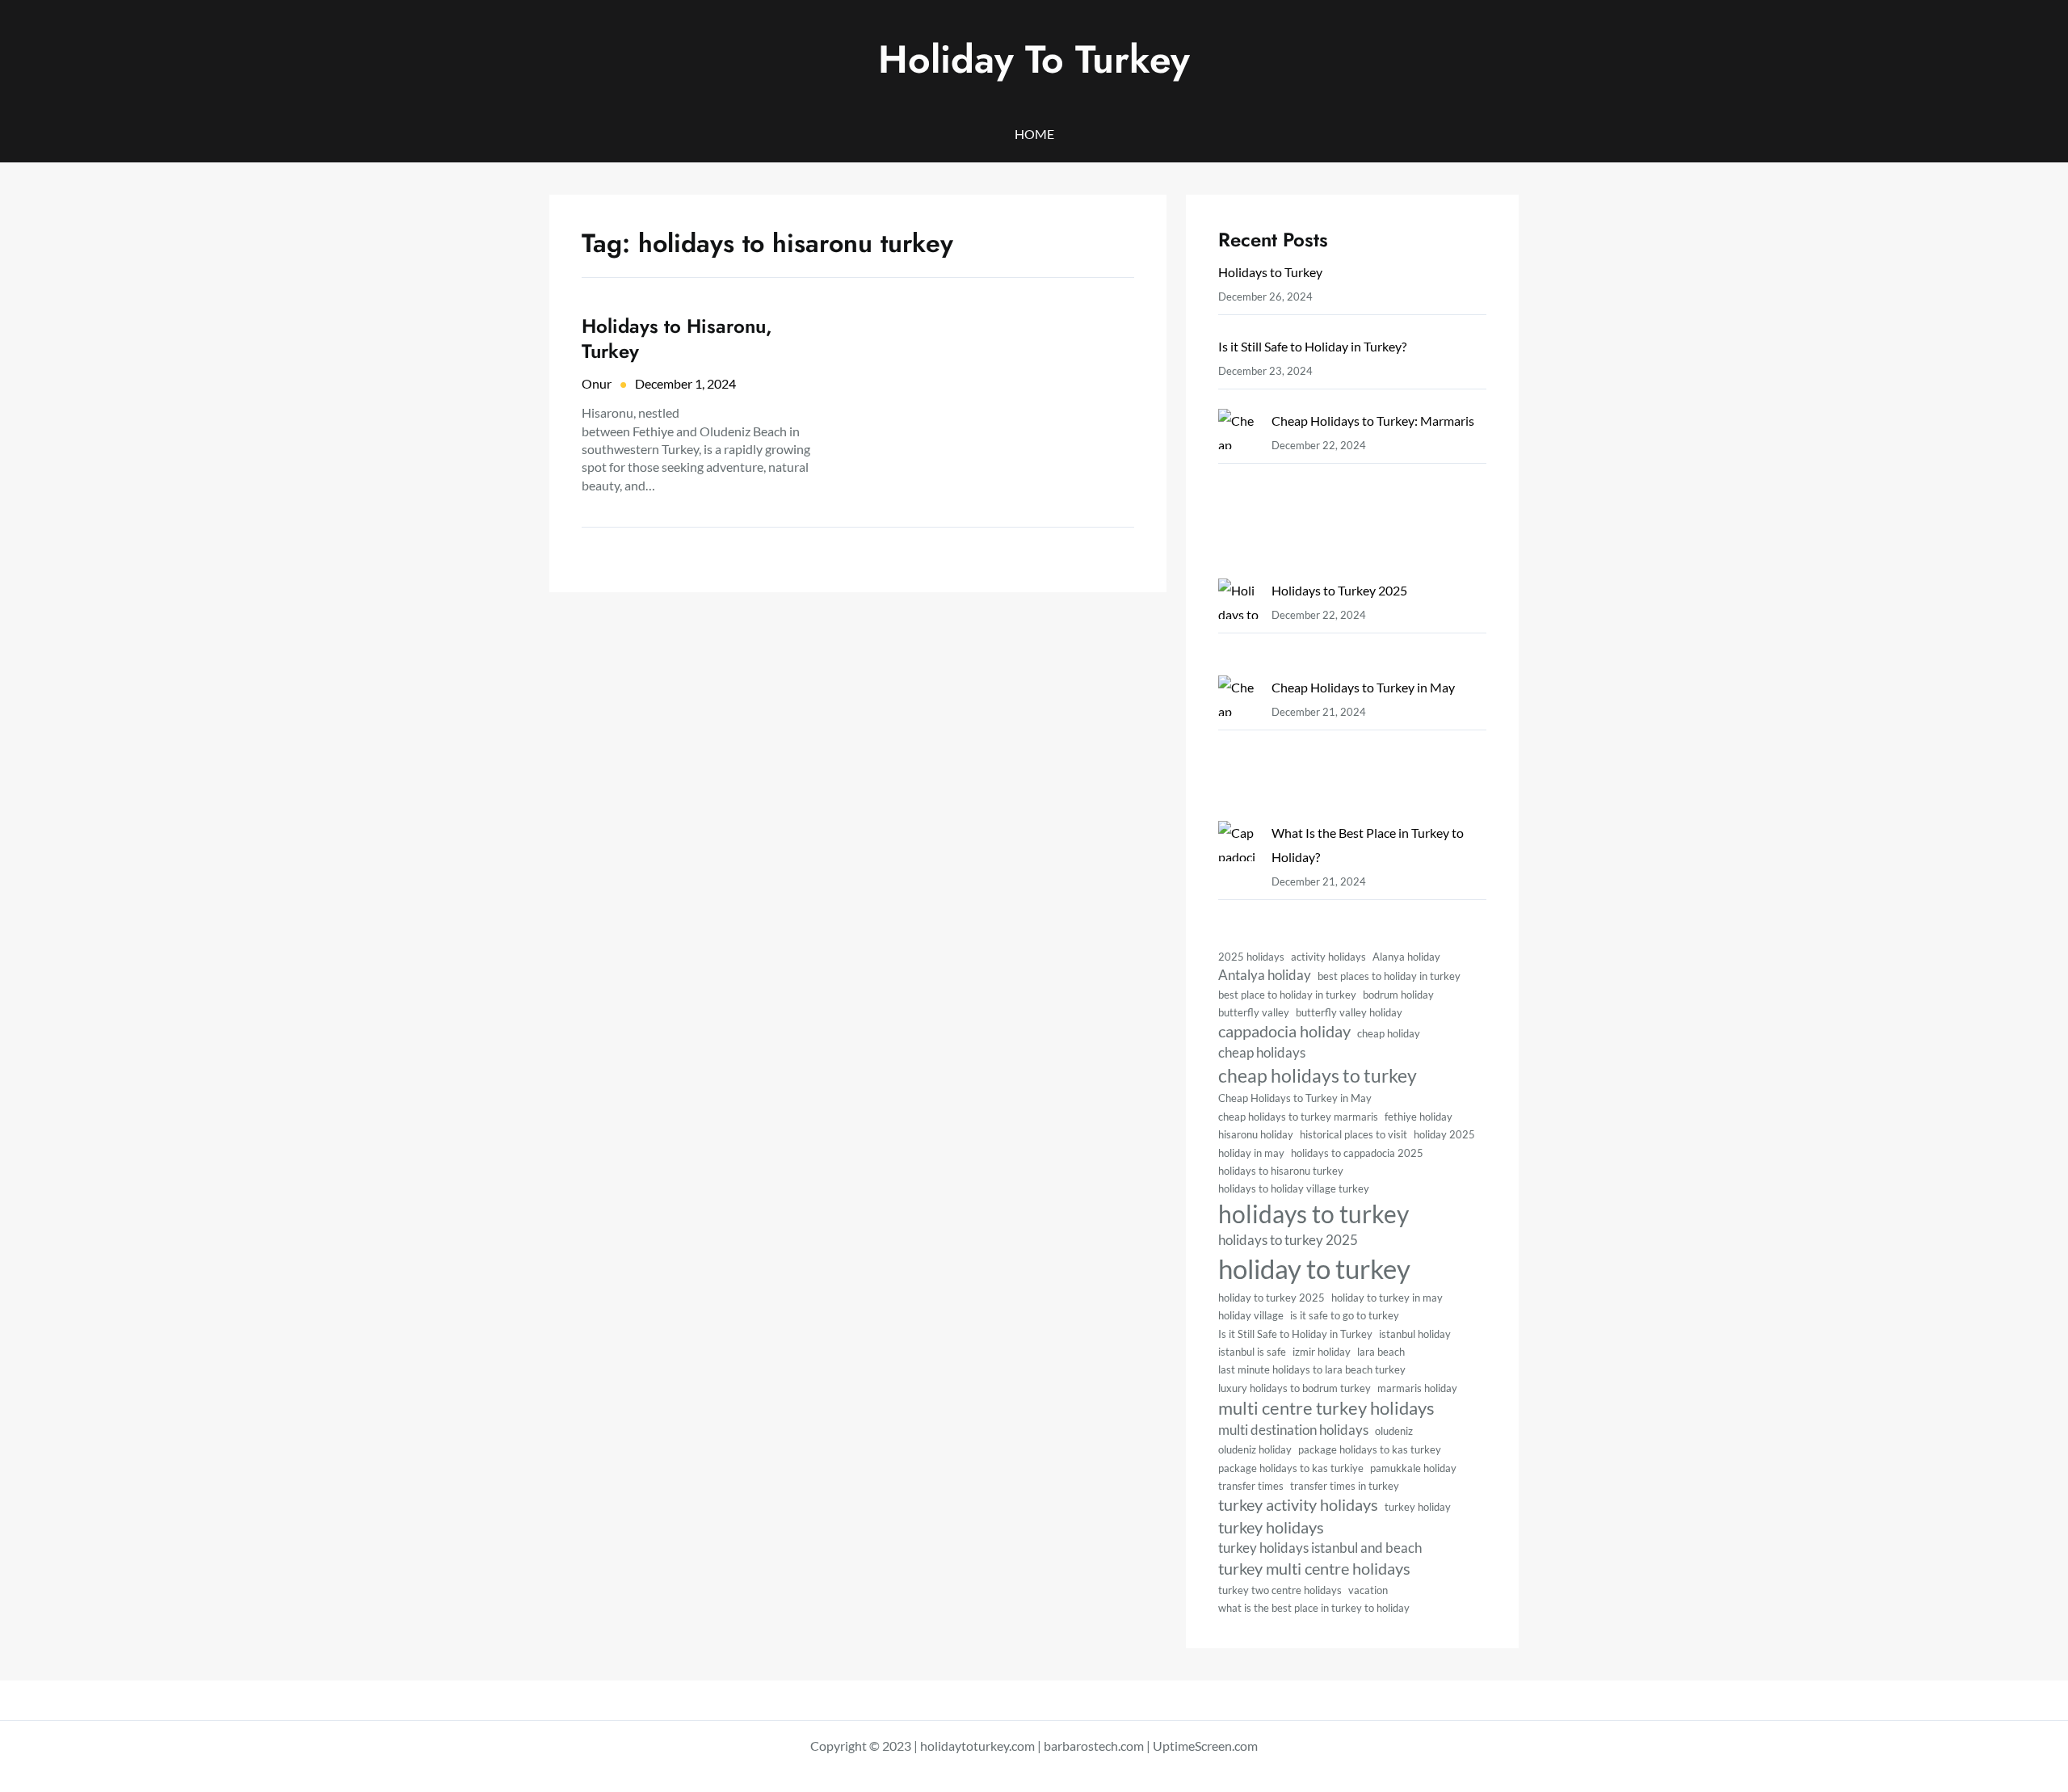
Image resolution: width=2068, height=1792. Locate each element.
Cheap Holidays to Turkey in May (1363, 687)
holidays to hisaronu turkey (1281, 1171)
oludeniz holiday (1255, 1449)
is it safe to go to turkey (1345, 1315)
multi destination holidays (1293, 1430)
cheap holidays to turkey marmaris (1298, 1117)
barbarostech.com (1094, 1746)
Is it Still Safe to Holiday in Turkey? (1312, 346)
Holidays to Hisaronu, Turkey (677, 339)
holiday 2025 (1444, 1134)
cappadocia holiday (1284, 1031)
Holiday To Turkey (1034, 59)
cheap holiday (1389, 1033)
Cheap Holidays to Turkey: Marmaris (1373, 421)
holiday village (1251, 1315)
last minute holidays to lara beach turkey (1312, 1369)
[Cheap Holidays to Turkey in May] (1238, 748)
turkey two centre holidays (1280, 1590)
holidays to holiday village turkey (1294, 1188)
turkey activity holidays (1298, 1505)
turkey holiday (1418, 1507)
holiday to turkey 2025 (1271, 1298)
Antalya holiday (1265, 975)
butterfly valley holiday (1349, 1012)
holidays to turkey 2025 (1288, 1240)
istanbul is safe (1252, 1352)
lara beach (1381, 1352)
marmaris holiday (1417, 1388)
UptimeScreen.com (1205, 1746)
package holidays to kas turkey (1370, 1449)
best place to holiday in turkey (1287, 995)
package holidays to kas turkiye (1291, 1468)
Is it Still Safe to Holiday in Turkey (1295, 1334)
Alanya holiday (1406, 957)
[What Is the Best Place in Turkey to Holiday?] (1238, 857)
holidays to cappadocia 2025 (1357, 1153)
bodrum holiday (1398, 995)
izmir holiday (1322, 1352)
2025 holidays (1251, 957)
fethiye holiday (1419, 1117)
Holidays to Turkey (1270, 272)
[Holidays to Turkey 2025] (1238, 627)
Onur (597, 383)
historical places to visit (1353, 1134)
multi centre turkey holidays (1326, 1408)
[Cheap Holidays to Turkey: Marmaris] (1238, 494)
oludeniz (1394, 1431)
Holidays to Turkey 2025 (1339, 590)
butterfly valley (1254, 1012)
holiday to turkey (1314, 1268)
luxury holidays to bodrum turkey (1295, 1388)
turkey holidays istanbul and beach (1320, 1548)
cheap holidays (1262, 1052)
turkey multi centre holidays (1314, 1569)
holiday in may (1251, 1153)
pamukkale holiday (1413, 1468)
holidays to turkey (1314, 1214)
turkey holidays (1271, 1527)
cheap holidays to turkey (1318, 1075)
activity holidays (1328, 957)
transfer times (1251, 1486)
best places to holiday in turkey (1389, 976)
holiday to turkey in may (1387, 1298)
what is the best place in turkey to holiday (1314, 1608)
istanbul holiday (1415, 1334)
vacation (1368, 1590)
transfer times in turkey (1345, 1486)
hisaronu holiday (1256, 1134)
